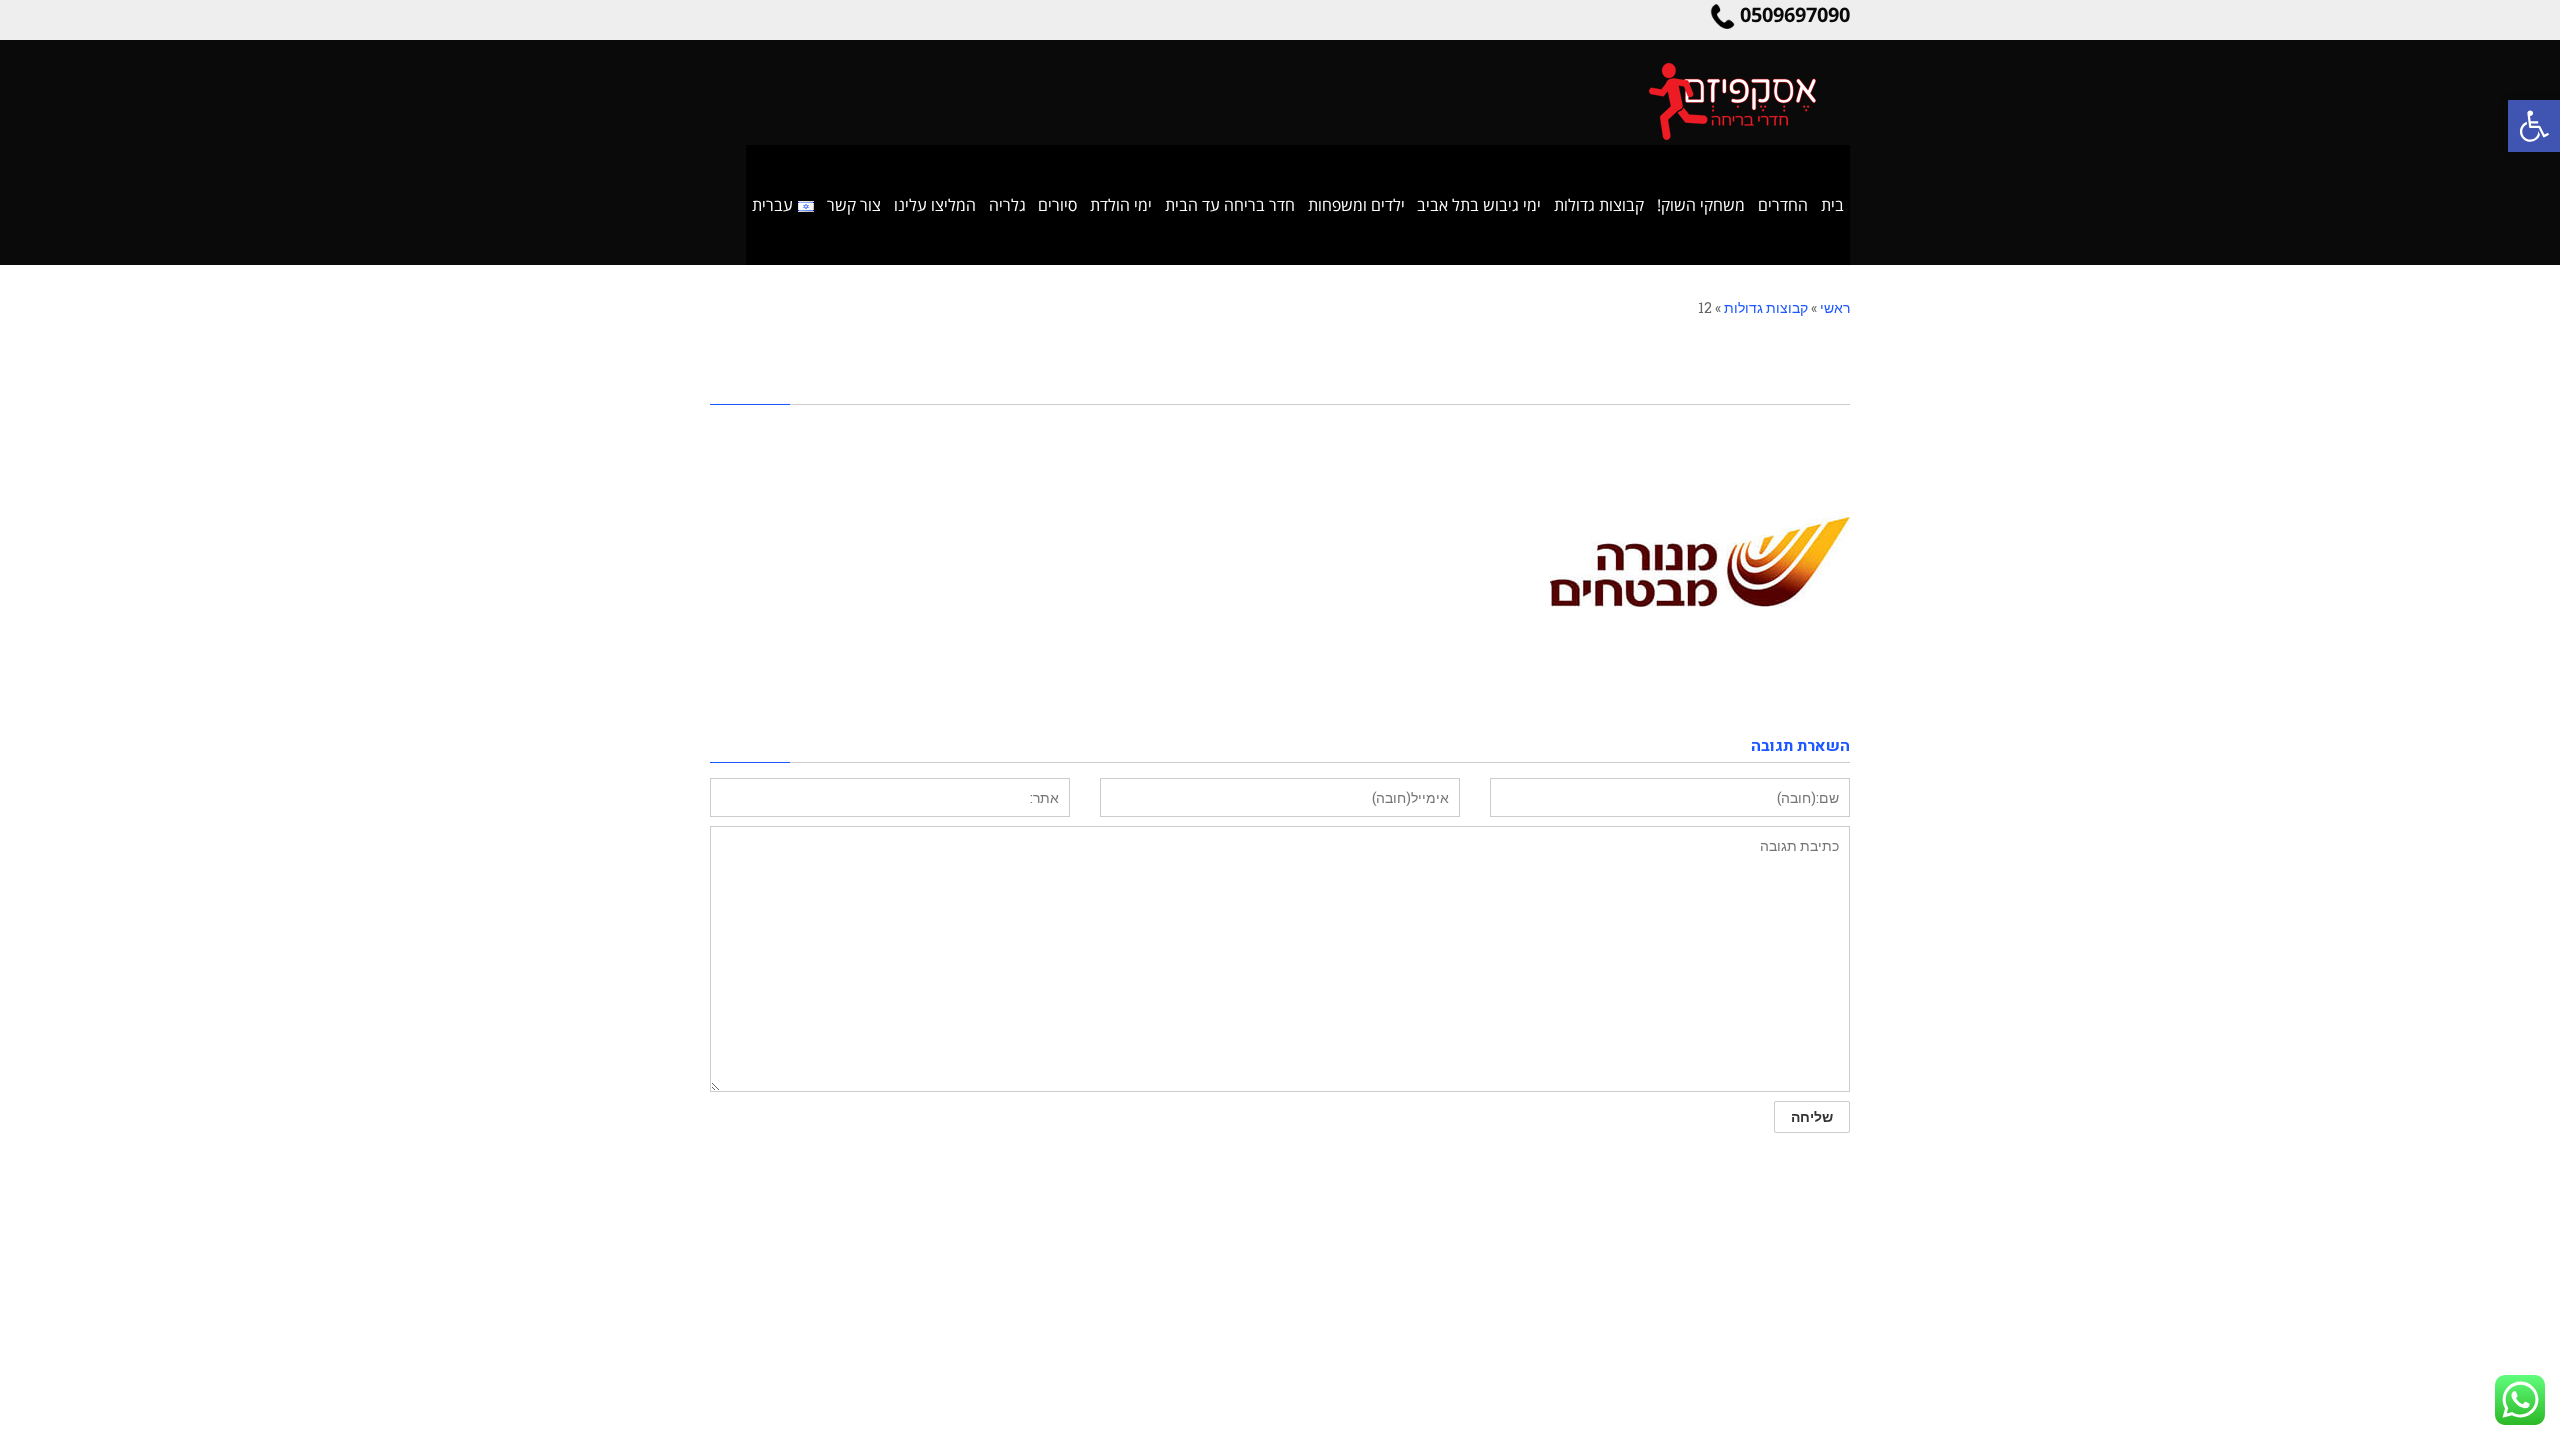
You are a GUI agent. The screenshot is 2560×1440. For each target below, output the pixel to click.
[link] (2534, 126)
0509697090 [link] (1795, 14)
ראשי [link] (1835, 307)
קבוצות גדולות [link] (1766, 307)
